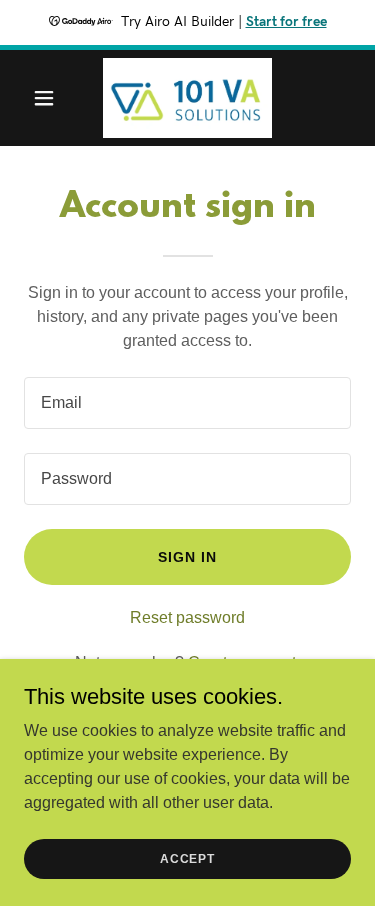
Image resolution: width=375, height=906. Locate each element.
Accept (187, 858)
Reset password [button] (187, 617)
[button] (48, 98)
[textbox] (187, 403)
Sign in (187, 557)
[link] (187, 98)
